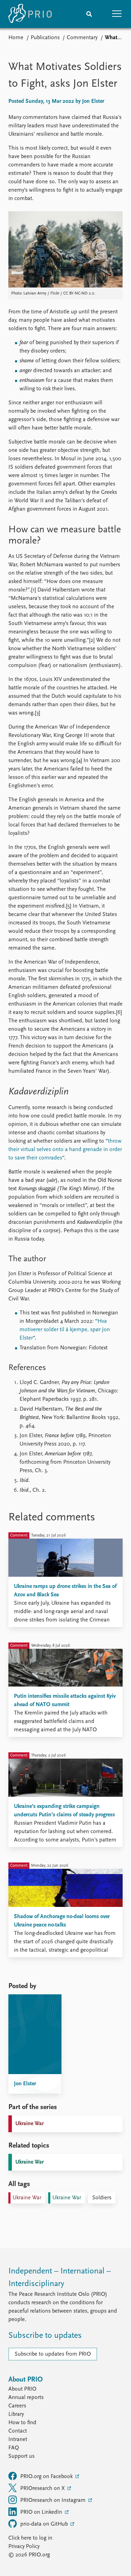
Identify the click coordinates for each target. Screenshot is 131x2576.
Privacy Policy (24, 2547)
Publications (45, 38)
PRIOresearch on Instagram (54, 2500)
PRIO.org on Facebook (47, 2477)
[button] (117, 14)
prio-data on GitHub (45, 2524)
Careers (17, 2406)
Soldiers (102, 2198)
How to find (22, 2423)
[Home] (30, 14)
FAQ (14, 2448)
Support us (21, 2456)
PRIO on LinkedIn (42, 2512)
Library (16, 2414)
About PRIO (22, 2389)
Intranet (18, 2440)
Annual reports (26, 2398)
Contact (18, 2431)
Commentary (82, 38)
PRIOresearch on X (43, 2489)
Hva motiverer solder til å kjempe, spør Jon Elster (65, 1330)
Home (16, 38)
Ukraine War (30, 2124)
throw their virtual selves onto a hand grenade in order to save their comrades (65, 1150)
